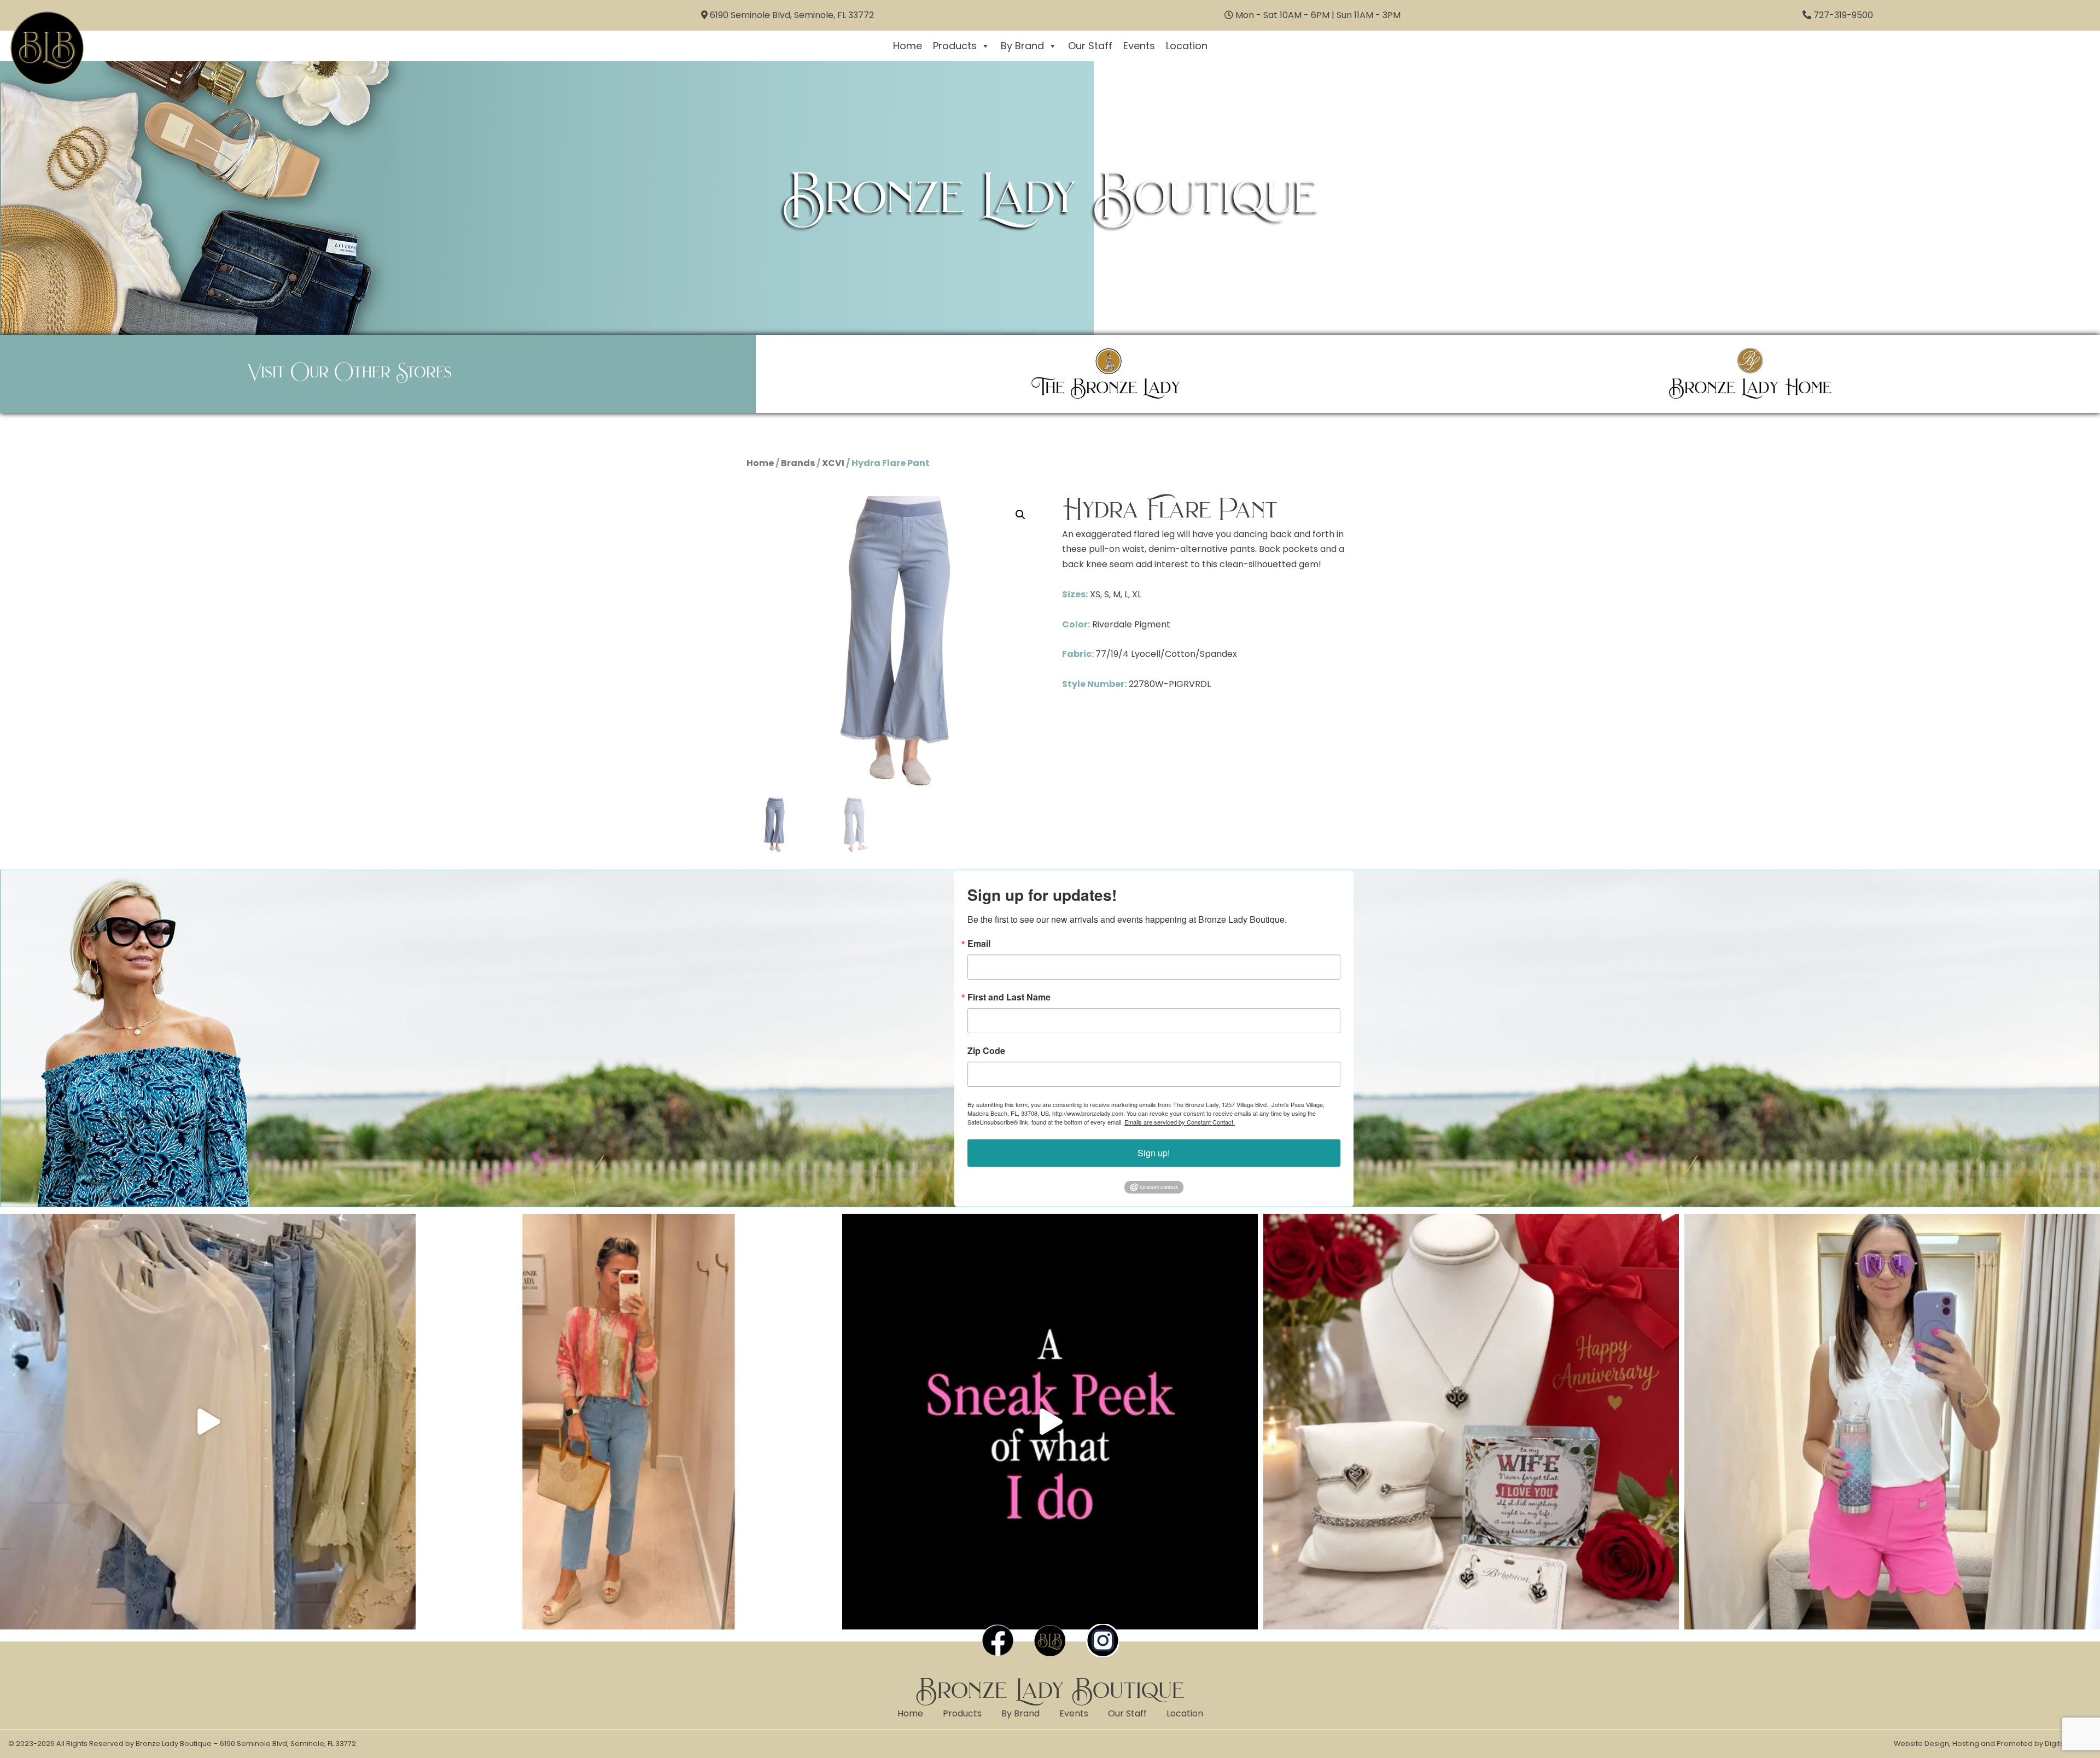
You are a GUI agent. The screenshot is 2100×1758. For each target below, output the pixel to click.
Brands (798, 463)
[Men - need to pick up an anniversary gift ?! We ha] (1471, 1422)
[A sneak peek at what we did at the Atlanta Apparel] (1050, 1422)
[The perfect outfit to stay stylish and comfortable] (1892, 1422)
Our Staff (1090, 46)
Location (1187, 46)
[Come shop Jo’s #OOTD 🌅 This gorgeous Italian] (629, 1422)
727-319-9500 (1843, 15)
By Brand (1022, 46)
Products (955, 46)
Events (1139, 46)
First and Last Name (1009, 997)
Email (979, 944)
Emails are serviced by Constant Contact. (1180, 1122)
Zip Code (986, 1051)
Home (908, 46)
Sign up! (1154, 1153)
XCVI (833, 463)
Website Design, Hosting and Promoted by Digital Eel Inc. (1993, 1744)
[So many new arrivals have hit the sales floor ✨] (208, 1422)
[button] (1020, 515)
